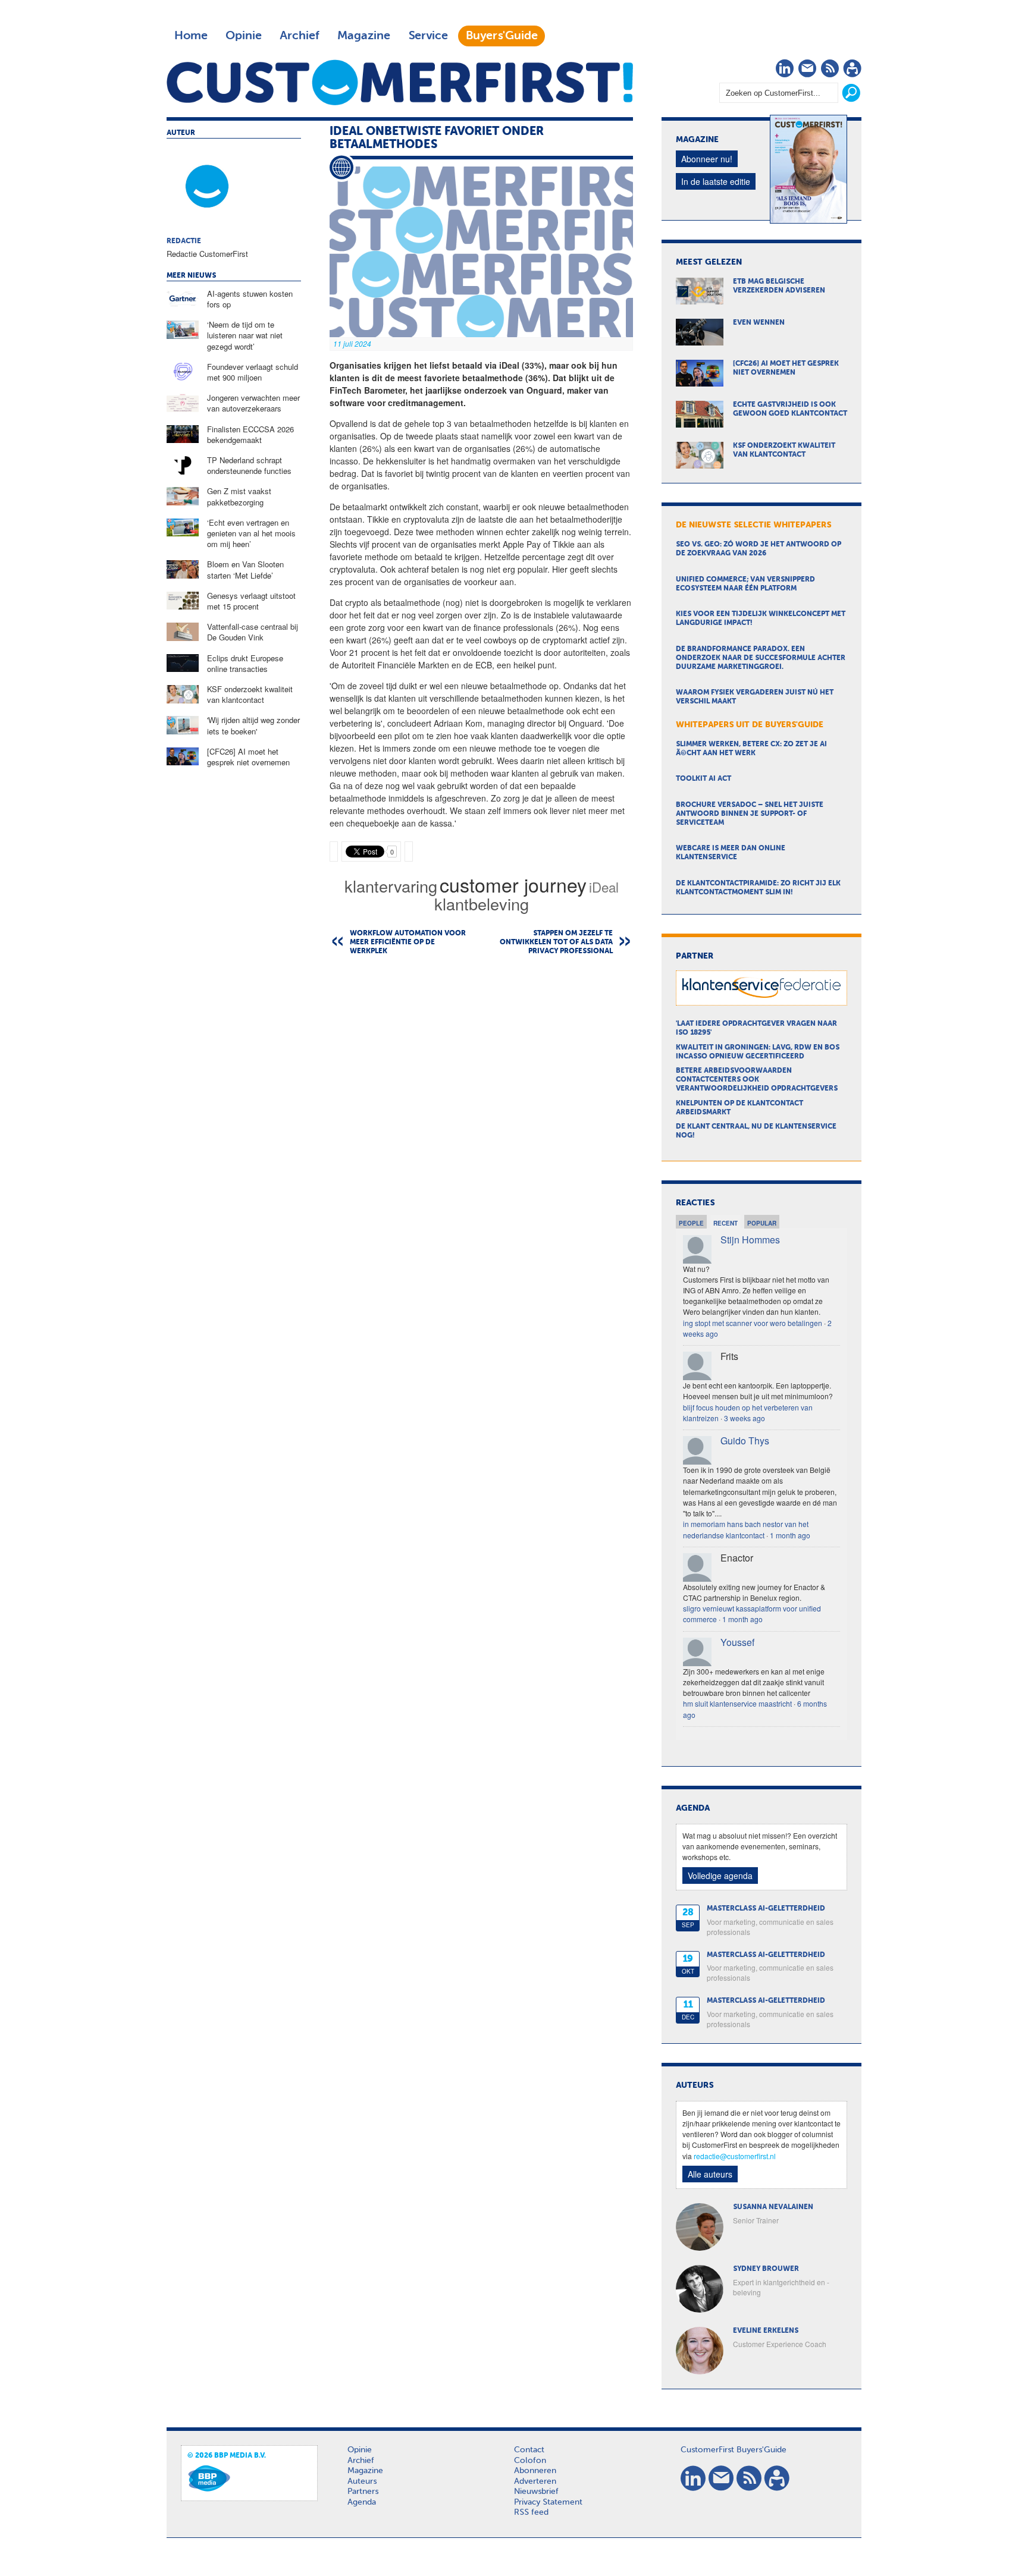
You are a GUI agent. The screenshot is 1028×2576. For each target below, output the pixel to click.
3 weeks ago (745, 1418)
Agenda (362, 2502)
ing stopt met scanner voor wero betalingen (753, 1323)
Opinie (244, 36)
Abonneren (535, 2471)
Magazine (364, 36)
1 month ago (790, 1535)
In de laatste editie (716, 181)
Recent (725, 1223)
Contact (529, 2450)
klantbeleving (482, 904)
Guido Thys (745, 1441)
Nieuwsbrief (536, 2492)
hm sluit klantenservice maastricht (737, 1703)
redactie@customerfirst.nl (735, 2156)
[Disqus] (481, 1117)
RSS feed (531, 2512)
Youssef (737, 1642)
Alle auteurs (710, 2174)
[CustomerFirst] (400, 82)
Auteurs (362, 2481)
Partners (363, 2492)
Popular (762, 1223)
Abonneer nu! (707, 159)
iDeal (604, 887)
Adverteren (535, 2481)
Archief (300, 36)
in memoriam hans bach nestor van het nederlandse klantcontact (746, 1529)
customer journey (513, 884)
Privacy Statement (548, 2502)
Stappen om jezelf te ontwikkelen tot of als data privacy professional (556, 943)
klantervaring (391, 886)
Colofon (530, 2461)
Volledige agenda (720, 1876)
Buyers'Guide (502, 36)
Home (191, 36)
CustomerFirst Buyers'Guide (734, 2450)
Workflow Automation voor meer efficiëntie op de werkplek (408, 943)
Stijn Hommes (750, 1240)
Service (428, 36)
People (691, 1223)
